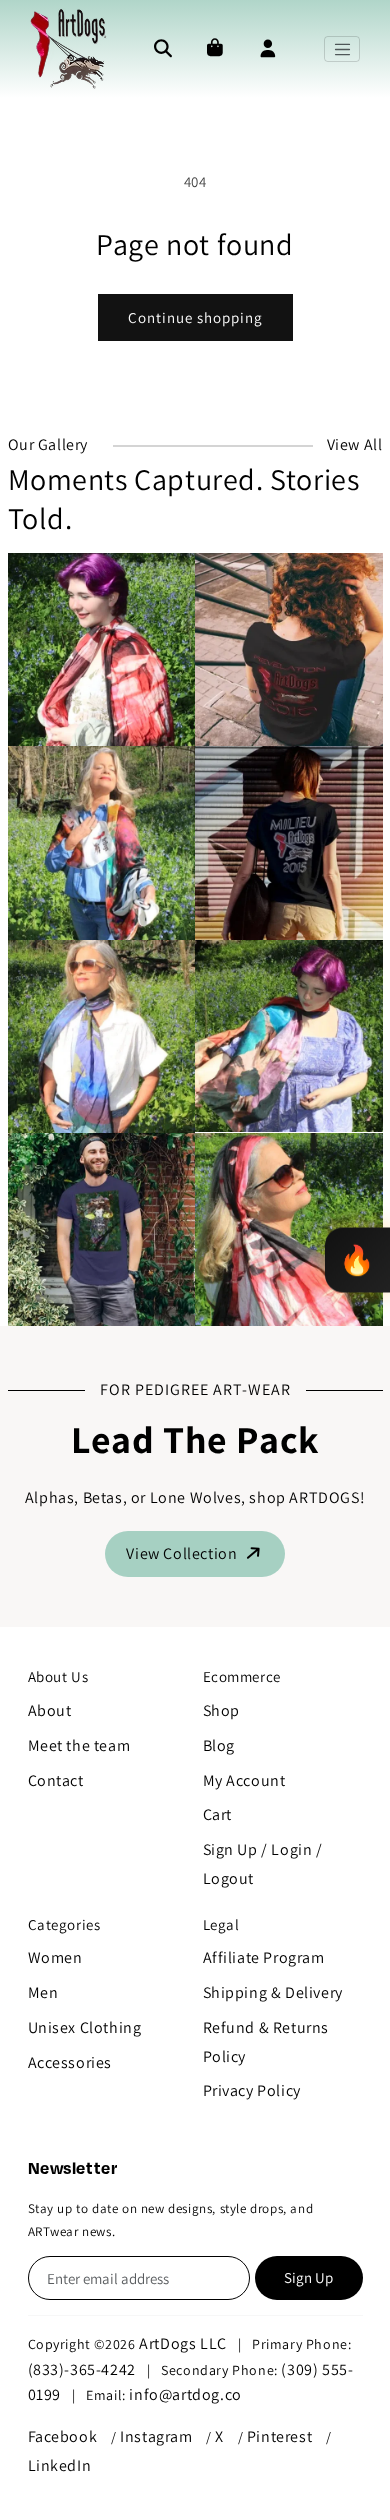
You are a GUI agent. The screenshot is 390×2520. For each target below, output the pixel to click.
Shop (221, 1710)
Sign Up (308, 2277)
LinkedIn (60, 2465)
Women (55, 1957)
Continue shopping (195, 317)
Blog (219, 1745)
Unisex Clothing (85, 2027)
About (50, 1710)
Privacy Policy (252, 2090)
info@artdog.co (185, 2394)
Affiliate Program (264, 1957)
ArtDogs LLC (183, 2343)
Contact (56, 1780)
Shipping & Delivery (273, 1992)
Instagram (156, 2436)
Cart (217, 1814)
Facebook (63, 2436)
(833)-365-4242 (82, 2369)
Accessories (70, 2062)
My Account (244, 1780)
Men (43, 1992)
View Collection (183, 1553)
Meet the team (79, 1745)
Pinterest (279, 2436)
